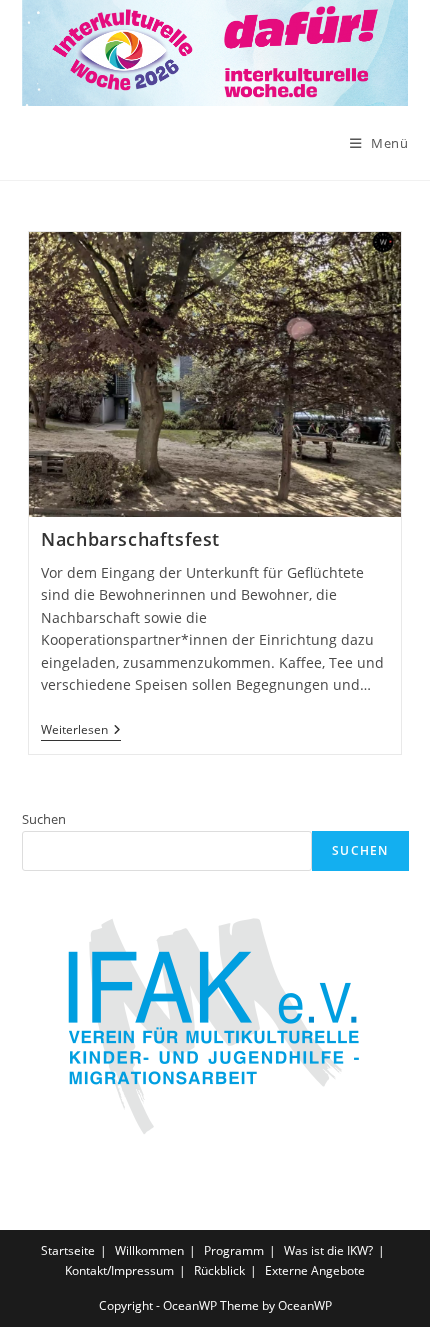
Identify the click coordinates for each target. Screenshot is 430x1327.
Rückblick (219, 1270)
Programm (234, 1250)
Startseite (68, 1250)
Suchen (44, 819)
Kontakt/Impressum (119, 1270)
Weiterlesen (81, 731)
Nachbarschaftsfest (130, 539)
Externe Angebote (315, 1270)
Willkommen (149, 1250)
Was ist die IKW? (328, 1250)
